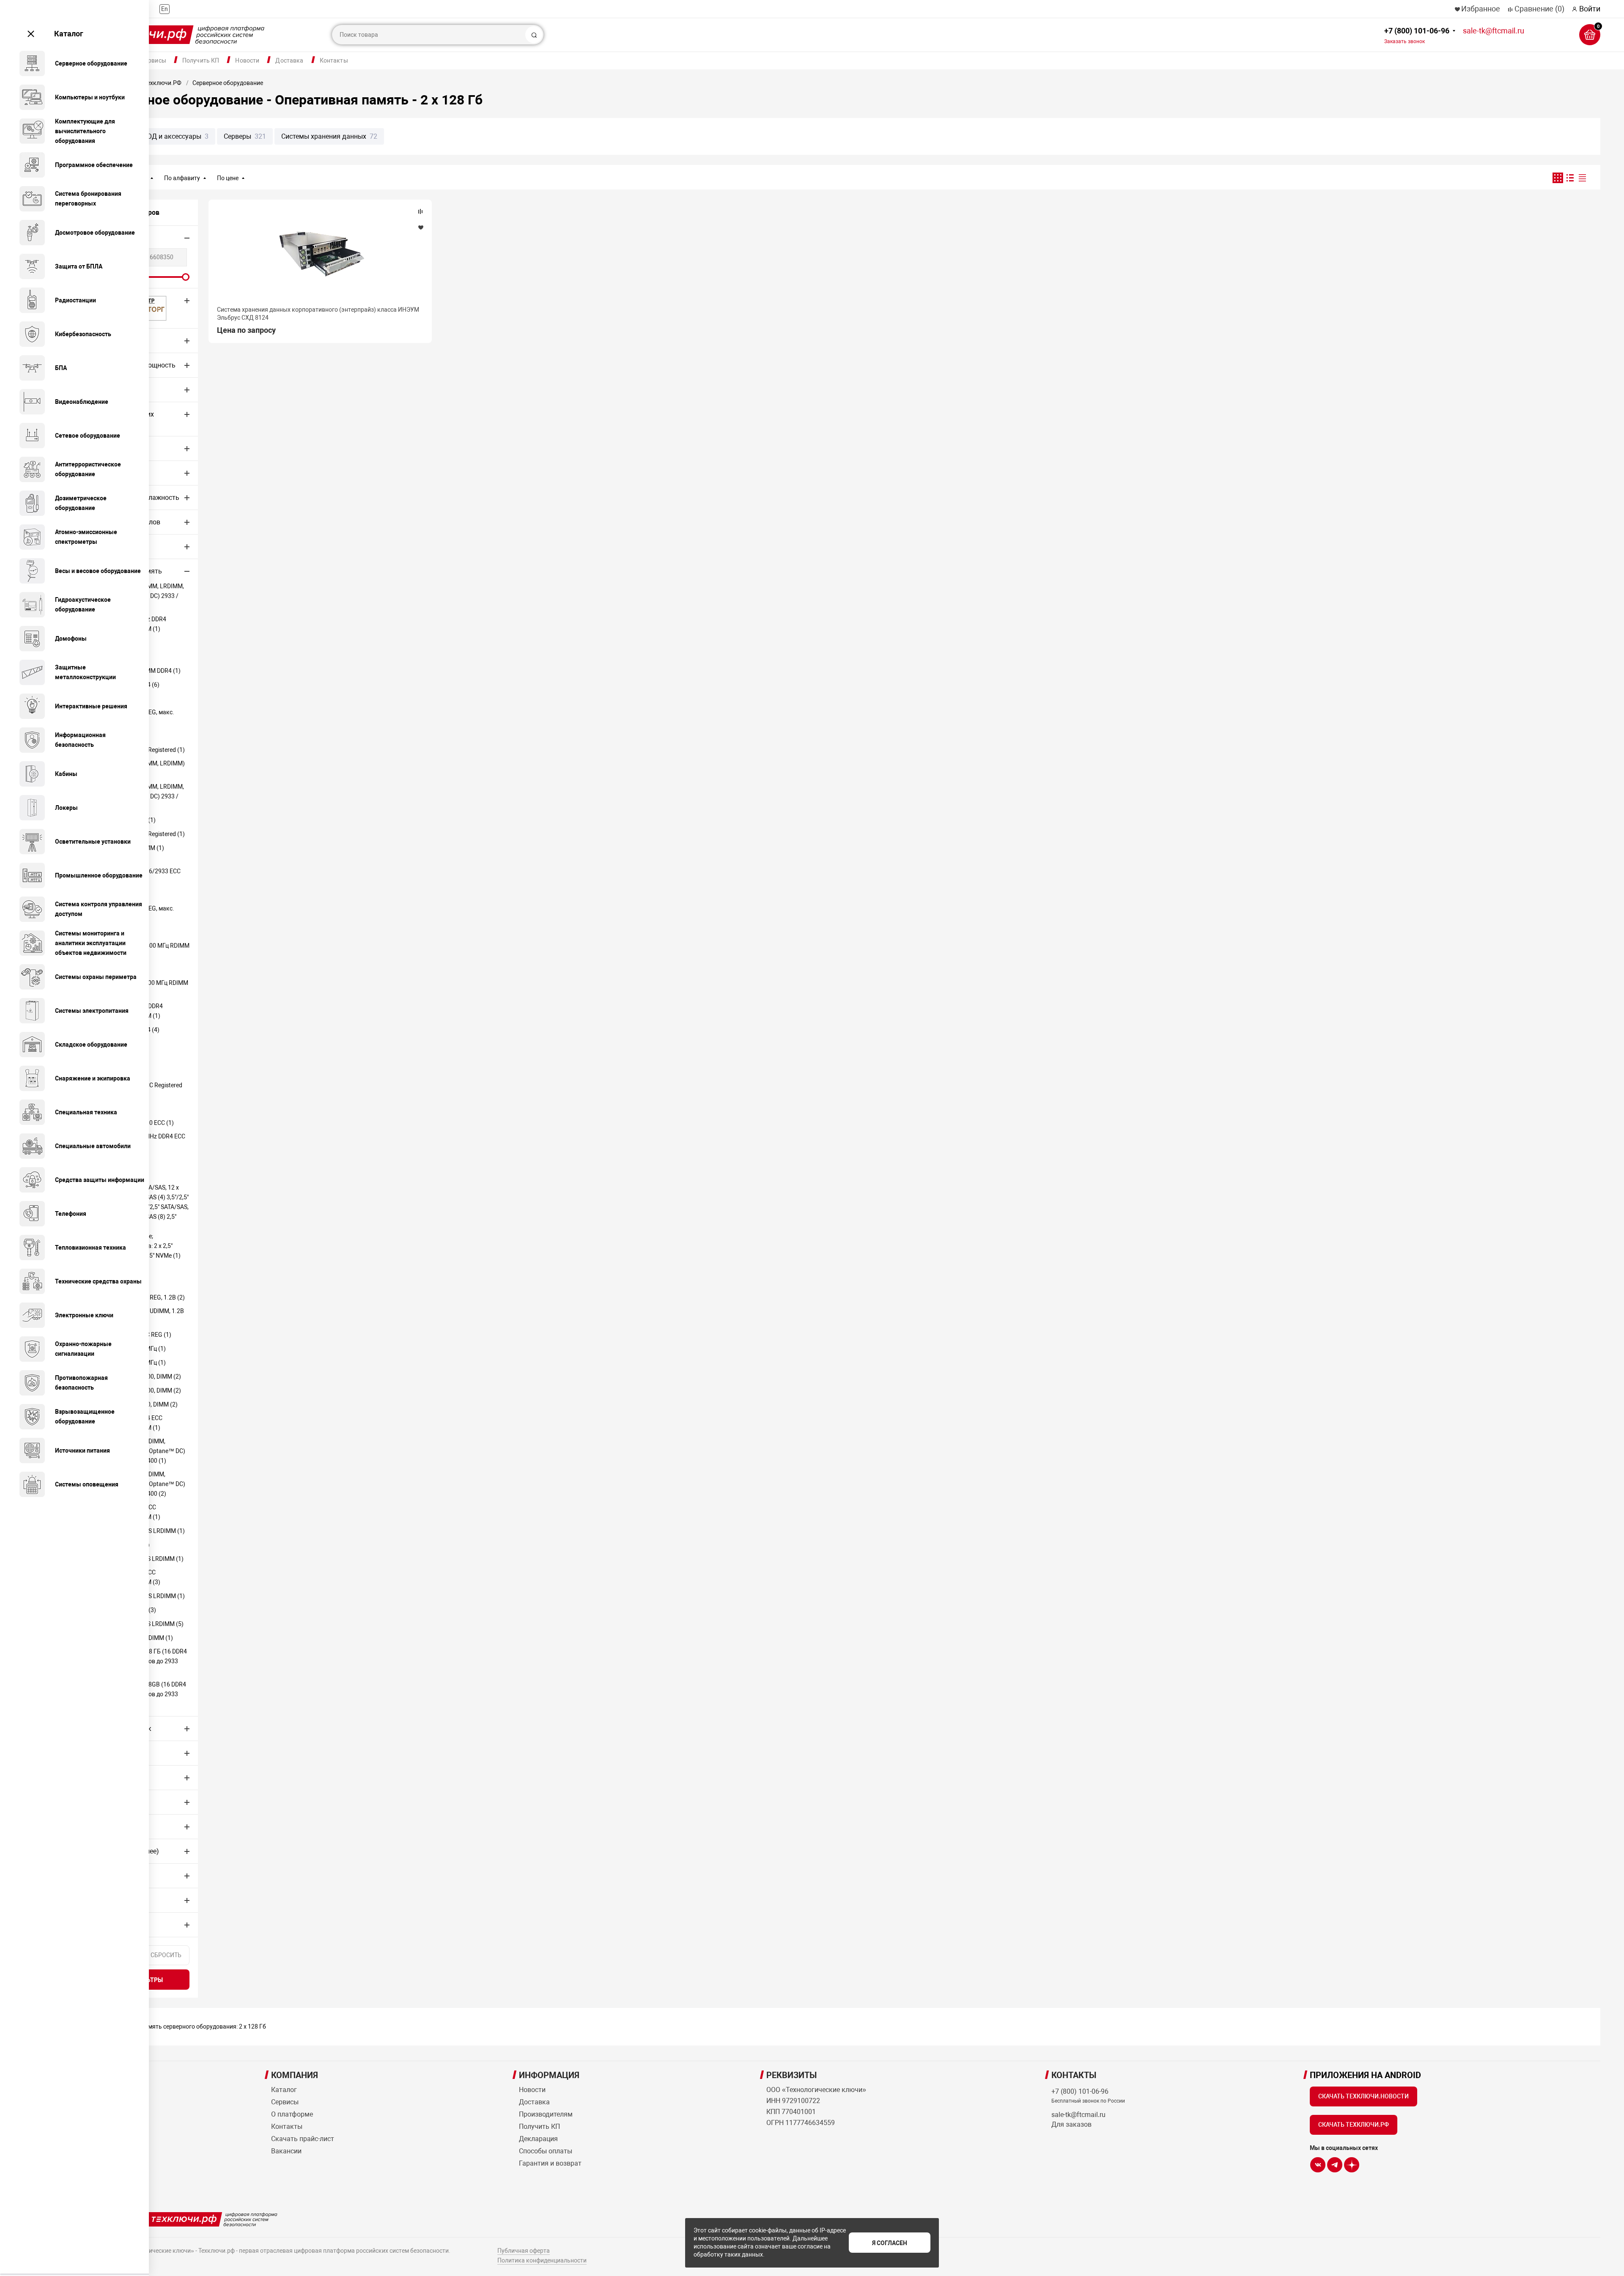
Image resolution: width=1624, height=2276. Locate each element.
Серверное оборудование (228, 83)
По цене (228, 178)
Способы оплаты (546, 2151)
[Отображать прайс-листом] (1582, 178)
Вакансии (286, 2151)
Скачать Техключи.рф (1354, 2125)
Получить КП (201, 60)
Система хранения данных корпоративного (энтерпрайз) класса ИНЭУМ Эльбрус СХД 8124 (318, 313)
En (165, 9)
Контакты (334, 60)
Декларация (538, 2139)
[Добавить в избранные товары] (420, 227)
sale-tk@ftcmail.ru (1494, 31)
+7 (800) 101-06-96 (1417, 35)
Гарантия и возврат (550, 2163)
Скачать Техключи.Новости (1363, 2096)
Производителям (546, 2114)
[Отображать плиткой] (1558, 178)
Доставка (289, 60)
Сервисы (154, 60)
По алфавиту (182, 178)
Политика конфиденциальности (542, 2260)
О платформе (292, 2114)
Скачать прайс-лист (303, 2139)
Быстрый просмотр (320, 255)
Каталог (69, 34)
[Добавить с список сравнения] (420, 211)
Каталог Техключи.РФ (151, 83)
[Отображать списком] (1570, 178)
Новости (247, 60)
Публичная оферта (524, 2251)
